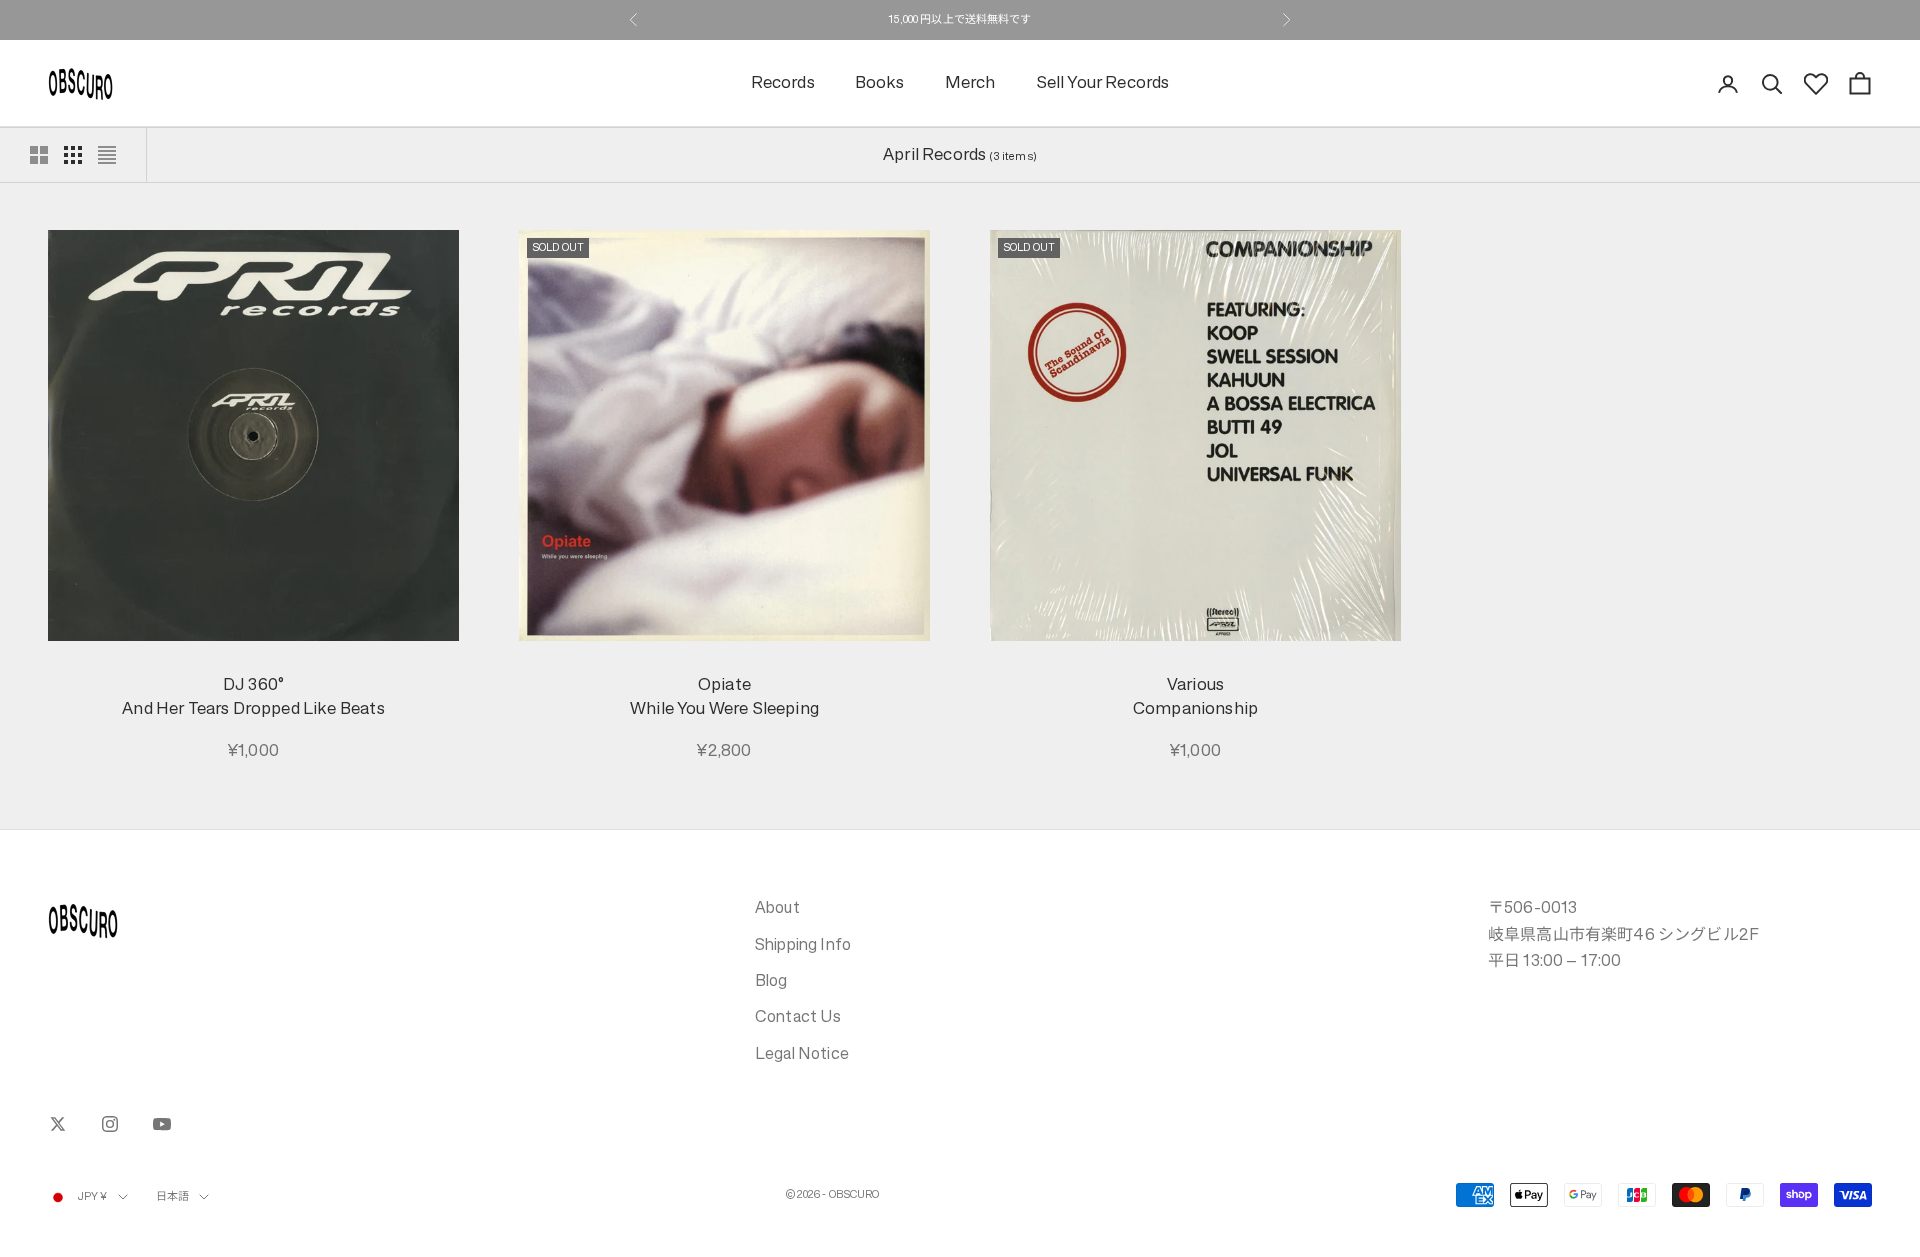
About (777, 907)
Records (783, 83)
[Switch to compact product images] (107, 155)
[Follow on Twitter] (58, 1124)
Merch (970, 83)
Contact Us (798, 1016)
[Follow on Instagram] (110, 1124)
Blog (771, 980)
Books (880, 83)
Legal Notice (802, 1053)
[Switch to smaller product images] (73, 155)
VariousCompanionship (1195, 696)
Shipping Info (803, 944)
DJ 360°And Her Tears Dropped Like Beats (253, 696)
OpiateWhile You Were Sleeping (724, 696)
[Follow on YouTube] (162, 1124)
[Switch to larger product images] (39, 155)
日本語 (172, 1196)
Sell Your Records (1103, 83)
